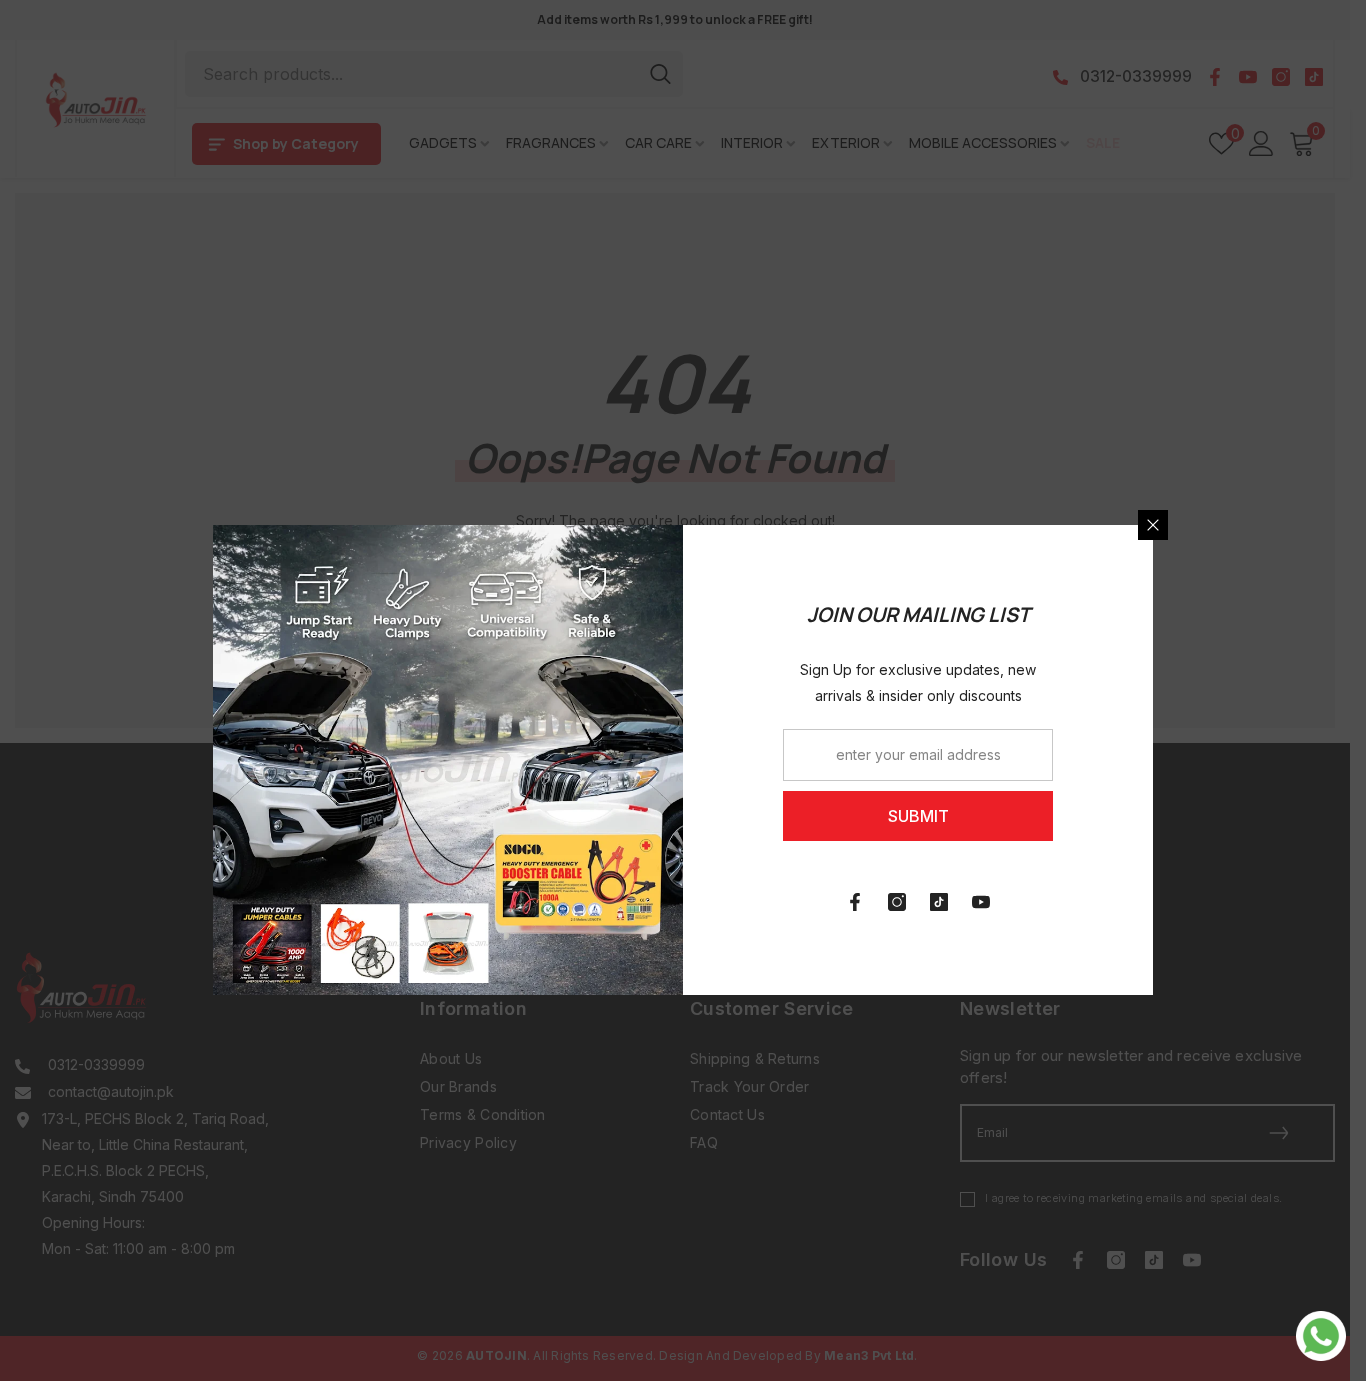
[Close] (1153, 525)
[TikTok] (939, 902)
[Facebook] (855, 902)
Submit (918, 816)
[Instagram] (897, 902)
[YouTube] (981, 902)
